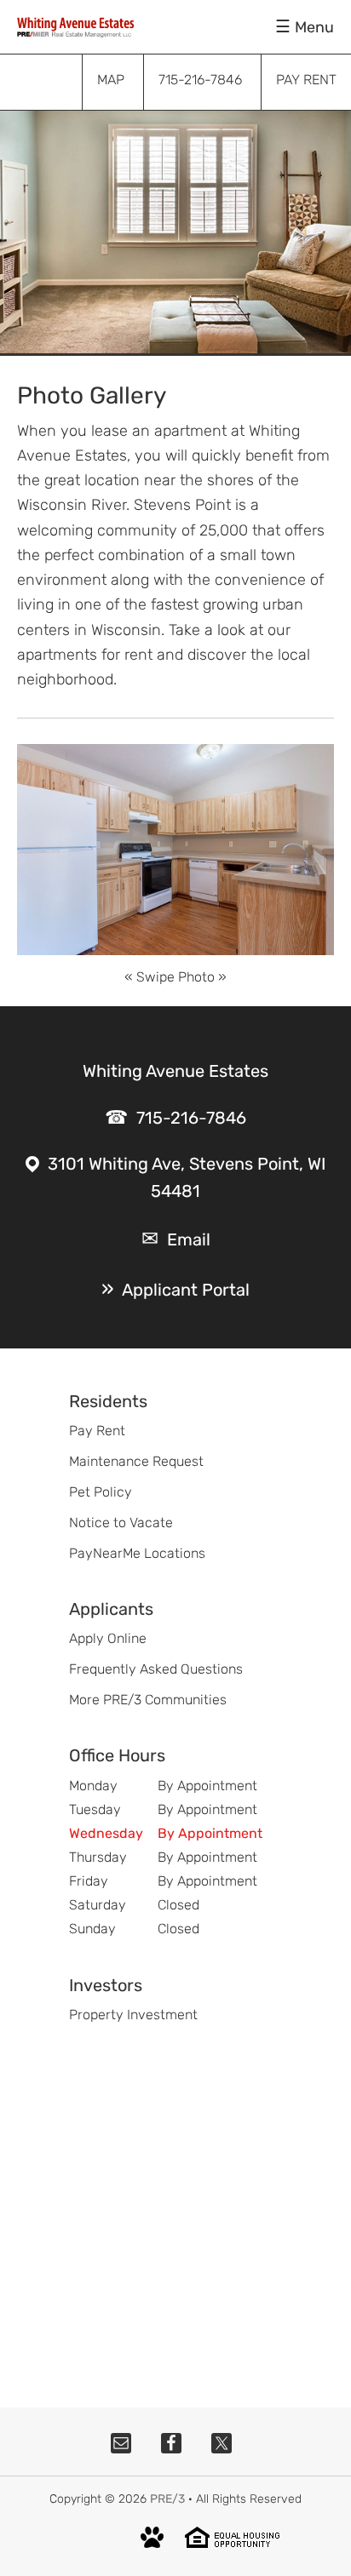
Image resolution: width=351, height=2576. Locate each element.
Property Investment (133, 2015)
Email (189, 1239)
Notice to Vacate (121, 1523)
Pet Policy (101, 1492)
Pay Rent (97, 1431)
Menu (314, 27)
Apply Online (108, 1638)
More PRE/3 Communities (148, 1700)
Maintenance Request (136, 1461)
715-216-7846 (191, 1118)
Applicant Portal (186, 1290)
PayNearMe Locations (137, 1553)
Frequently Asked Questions (156, 1669)
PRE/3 (167, 2499)
